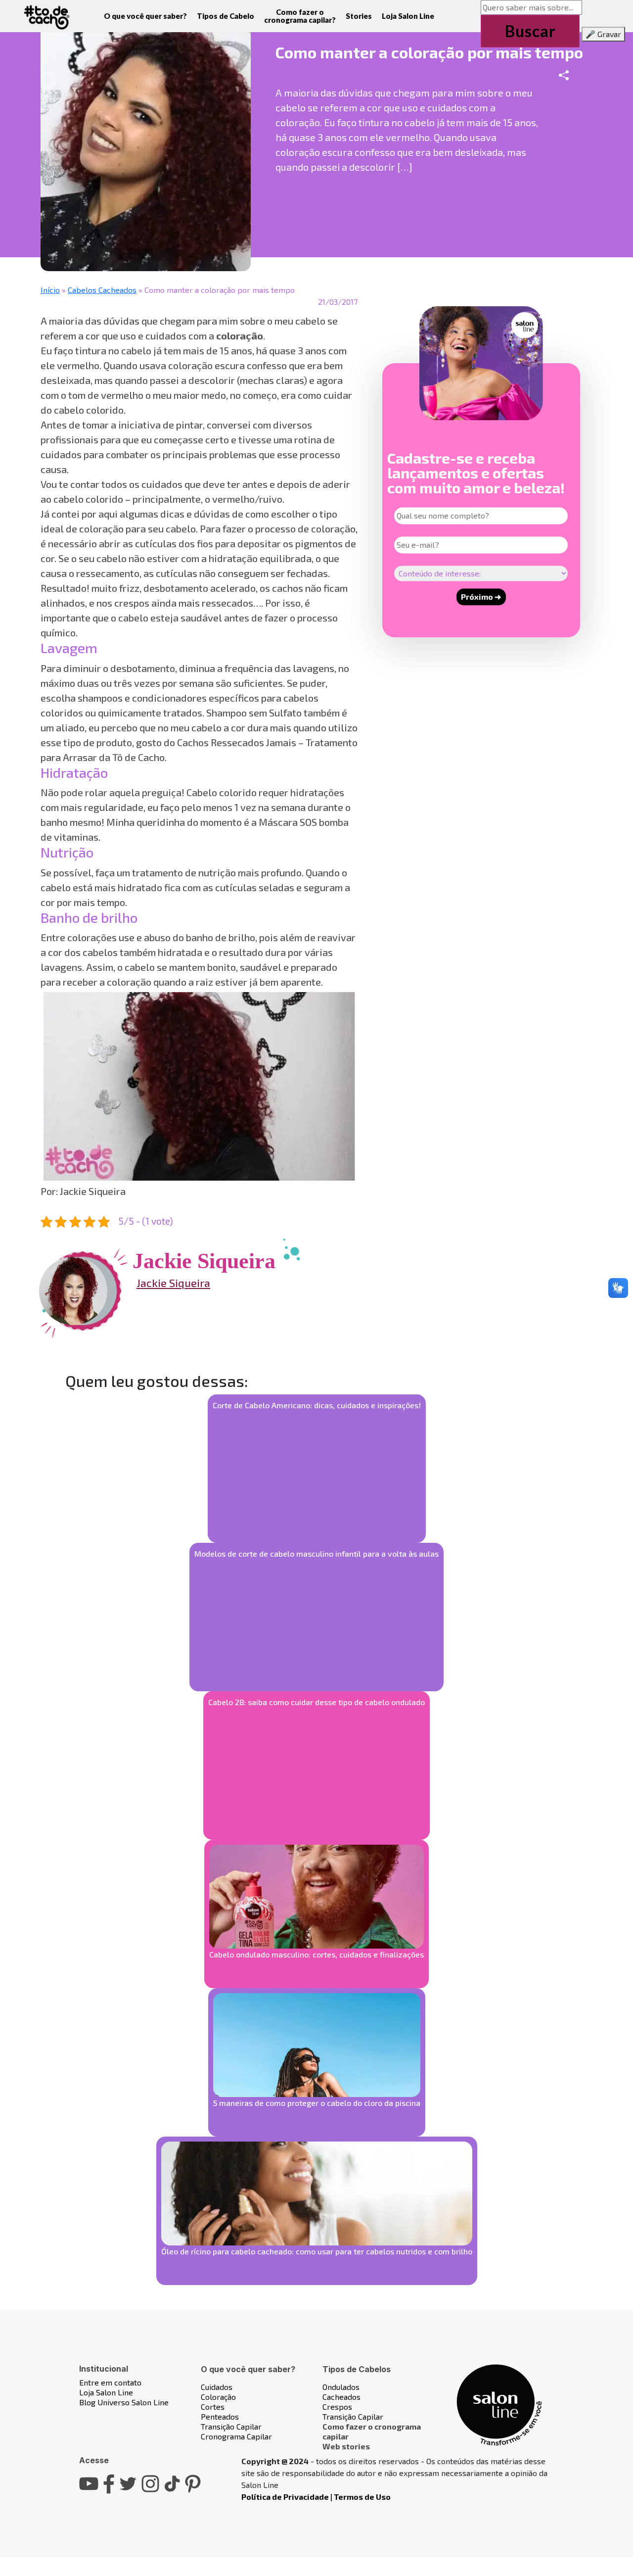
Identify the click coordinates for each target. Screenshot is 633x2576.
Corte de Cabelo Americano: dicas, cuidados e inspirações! (317, 1405)
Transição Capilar (231, 2426)
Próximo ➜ (481, 596)
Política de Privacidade (285, 2497)
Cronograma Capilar (236, 2436)
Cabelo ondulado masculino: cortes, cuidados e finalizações (316, 1954)
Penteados (220, 2416)
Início (50, 290)
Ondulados (341, 2387)
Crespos (337, 2407)
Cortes (213, 2407)
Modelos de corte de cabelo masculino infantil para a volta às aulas (316, 1553)
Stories (359, 16)
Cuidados (217, 2387)
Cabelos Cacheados (102, 290)
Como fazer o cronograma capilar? (300, 16)
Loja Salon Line (408, 16)
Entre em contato (110, 2382)
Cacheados (341, 2397)
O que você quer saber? (145, 16)
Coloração (218, 2397)
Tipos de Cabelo (226, 16)
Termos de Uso (362, 2497)
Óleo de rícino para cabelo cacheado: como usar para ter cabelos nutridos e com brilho (317, 2251)
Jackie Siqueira (173, 1283)
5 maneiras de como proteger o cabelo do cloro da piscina (317, 2103)
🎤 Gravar (603, 34)
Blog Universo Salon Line (124, 2402)
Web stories (346, 2446)
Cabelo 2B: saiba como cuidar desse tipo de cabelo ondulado (316, 1702)
